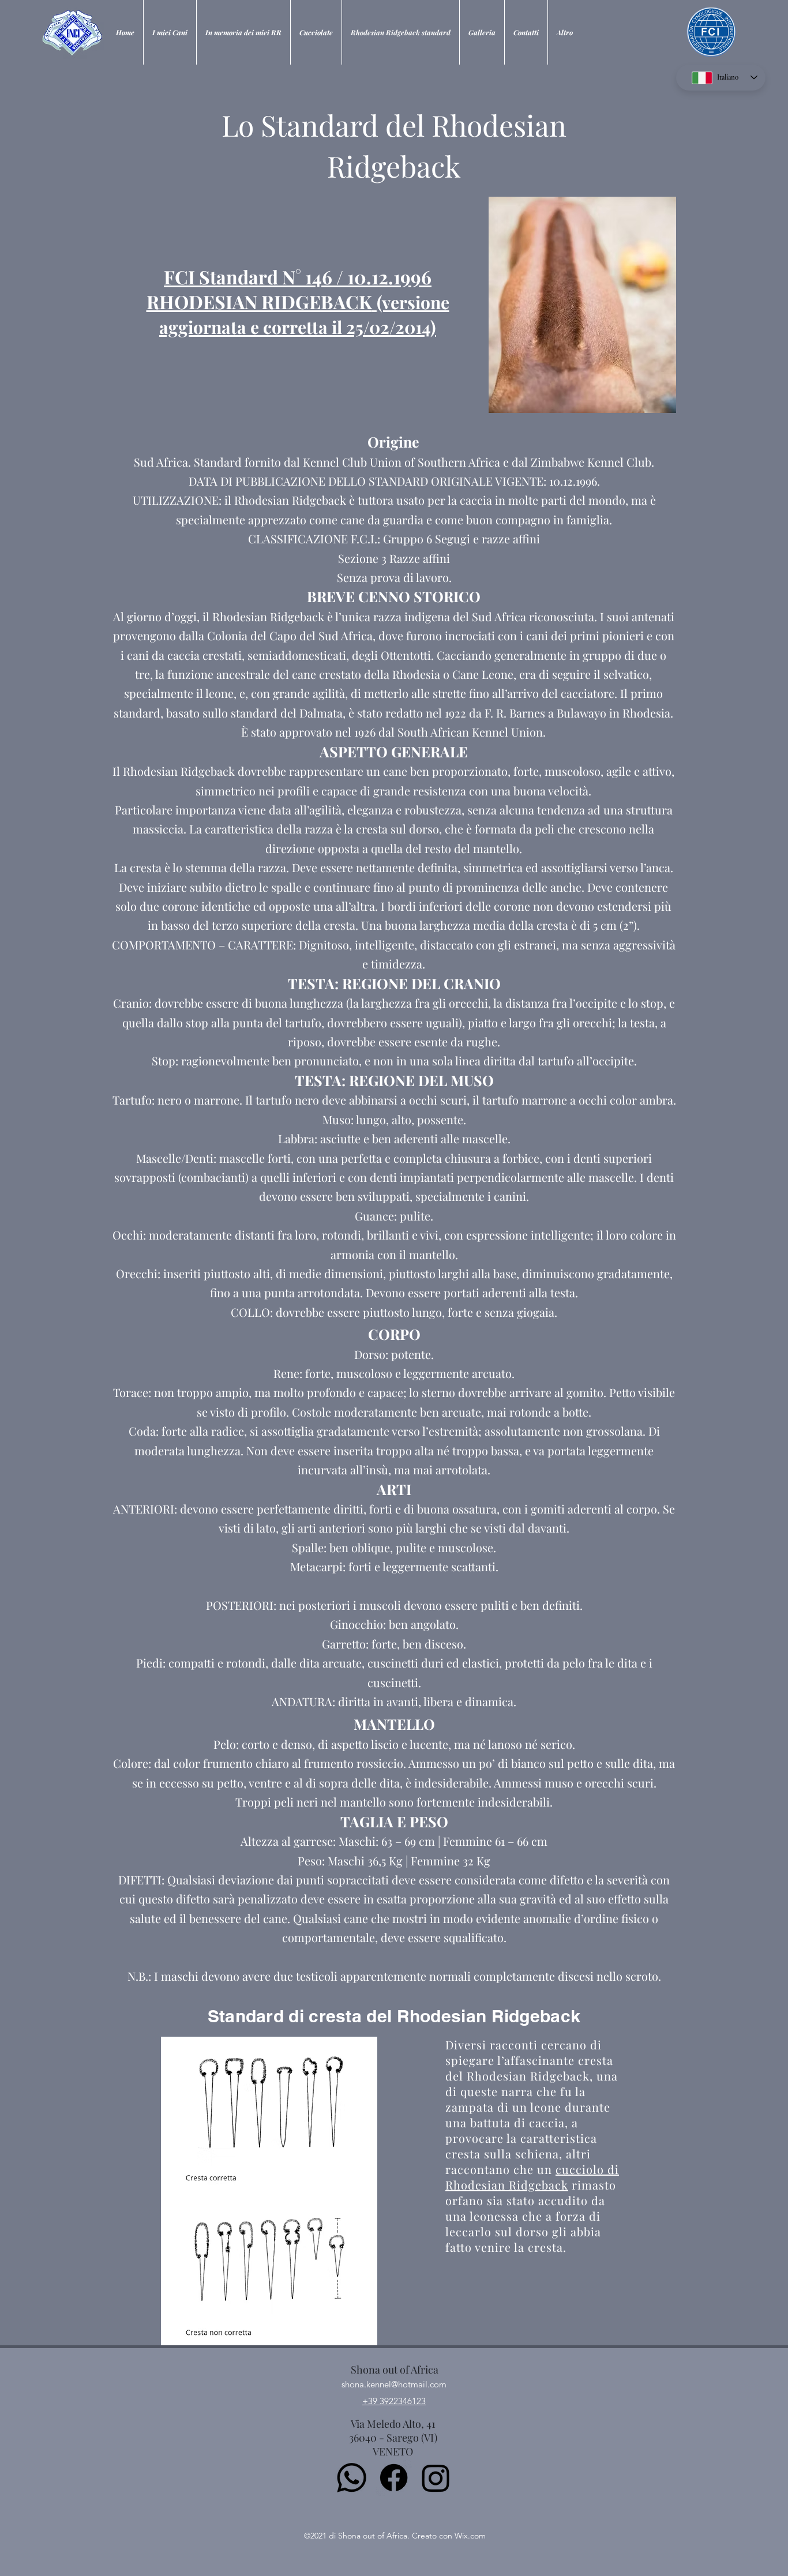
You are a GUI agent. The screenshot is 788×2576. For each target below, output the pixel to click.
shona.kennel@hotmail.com (394, 2384)
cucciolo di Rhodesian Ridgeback (532, 2177)
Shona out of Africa (395, 2370)
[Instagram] (436, 2478)
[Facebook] (394, 2478)
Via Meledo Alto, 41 (393, 2424)
